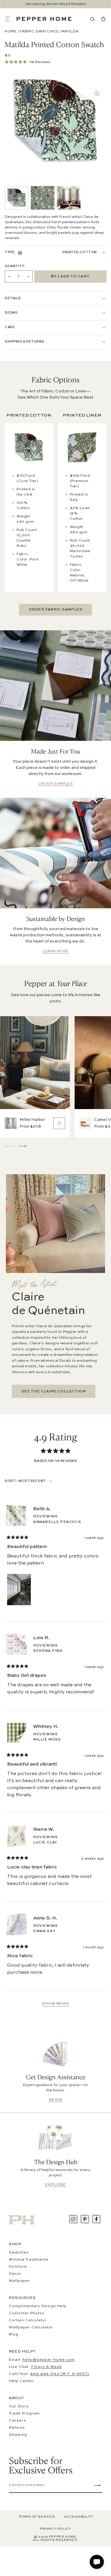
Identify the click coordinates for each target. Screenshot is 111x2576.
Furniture (18, 2267)
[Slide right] (107, 4)
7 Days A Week (46, 2367)
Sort (11, 1481)
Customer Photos (27, 2313)
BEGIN (56, 2100)
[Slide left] (4, 4)
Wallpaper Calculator (31, 2327)
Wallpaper (20, 2281)
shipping (18, 2435)
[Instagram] (73, 2219)
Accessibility (78, 2517)
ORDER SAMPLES (56, 784)
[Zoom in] (97, 94)
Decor (15, 2274)
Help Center (21, 2381)
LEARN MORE (55, 951)
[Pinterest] (85, 2219)
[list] (43, 198)
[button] (11, 19)
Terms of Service (37, 2517)
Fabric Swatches (39, 32)
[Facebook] (96, 2219)
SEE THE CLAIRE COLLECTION (54, 1391)
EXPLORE (55, 2185)
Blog (14, 2335)
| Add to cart (70, 276)
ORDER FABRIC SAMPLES (56, 610)
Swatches (19, 2253)
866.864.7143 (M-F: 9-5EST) (60, 2374)
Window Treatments (29, 2260)
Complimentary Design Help (38, 2306)
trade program (24, 2414)
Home (11, 32)
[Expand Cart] (102, 19)
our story (19, 2406)
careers (17, 2421)
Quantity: (15, 266)
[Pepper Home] (44, 19)
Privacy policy (55, 2529)
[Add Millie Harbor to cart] (59, 1123)
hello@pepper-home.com (49, 2360)
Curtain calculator (28, 2320)
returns (17, 2428)
